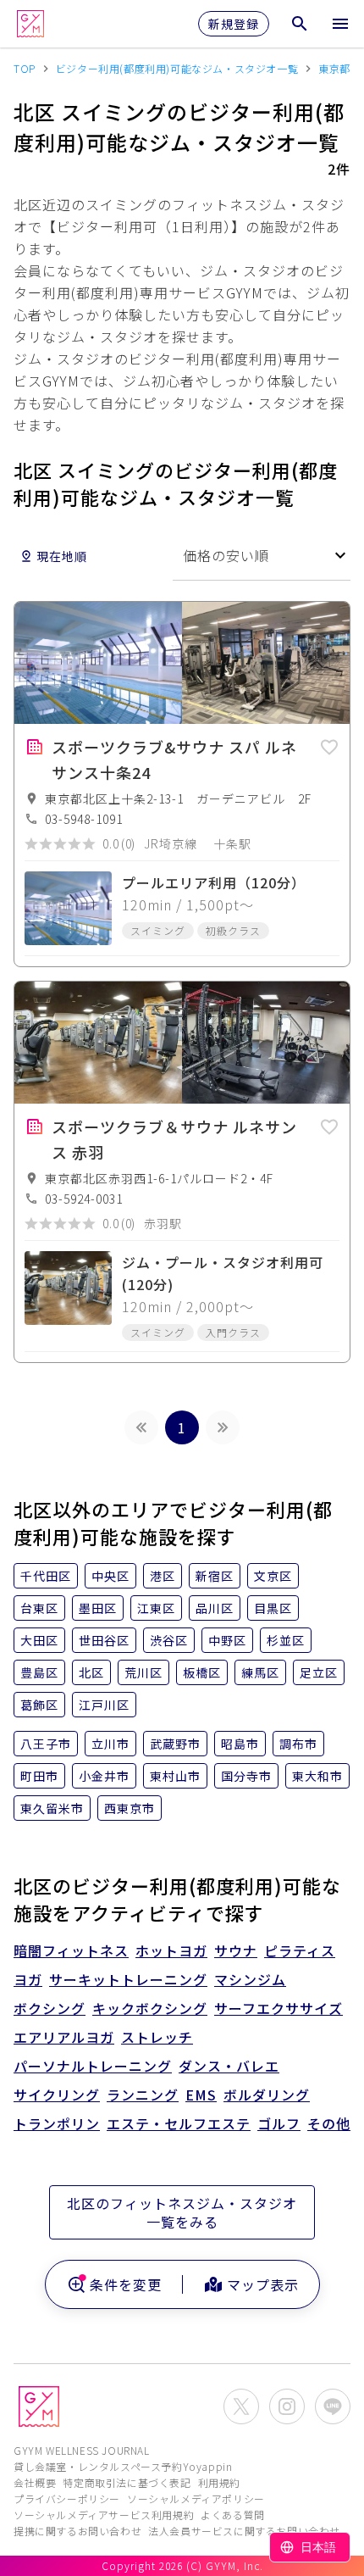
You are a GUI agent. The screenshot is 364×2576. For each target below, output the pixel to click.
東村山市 (175, 1776)
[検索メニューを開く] (300, 24)
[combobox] (262, 556)
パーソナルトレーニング (93, 2066)
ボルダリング (267, 2095)
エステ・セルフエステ (179, 2123)
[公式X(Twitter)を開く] (241, 2406)
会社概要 (35, 2482)
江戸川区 (104, 1705)
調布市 (298, 1744)
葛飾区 (39, 1705)
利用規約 (219, 2482)
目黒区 (273, 1608)
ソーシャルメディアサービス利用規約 (104, 2515)
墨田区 (98, 1608)
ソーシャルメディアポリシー (196, 2498)
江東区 (156, 1608)
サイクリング (57, 2095)
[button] (329, 744)
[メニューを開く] (340, 24)
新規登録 (234, 24)
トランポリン (57, 2123)
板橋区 (202, 1672)
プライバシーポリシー (67, 2498)
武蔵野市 (175, 1744)
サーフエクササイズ (279, 2008)
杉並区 (286, 1640)
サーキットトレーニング (128, 1979)
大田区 (39, 1640)
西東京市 (130, 1808)
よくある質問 (233, 2515)
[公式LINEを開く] (333, 2406)
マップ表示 (263, 2284)
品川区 (215, 1608)
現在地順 (62, 556)
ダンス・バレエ (229, 2066)
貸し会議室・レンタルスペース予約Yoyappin (123, 2466)
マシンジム (250, 1979)
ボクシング (50, 2008)
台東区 (39, 1608)
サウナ (236, 1950)
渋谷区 (169, 1640)
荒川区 (143, 1672)
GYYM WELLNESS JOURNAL (82, 2450)
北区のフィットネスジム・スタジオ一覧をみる (182, 2212)
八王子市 (46, 1744)
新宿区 (215, 1576)
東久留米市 (52, 1808)
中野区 (227, 1640)
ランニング (143, 2095)
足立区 (319, 1672)
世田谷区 (104, 1640)
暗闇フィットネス (71, 1950)
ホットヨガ (171, 1950)
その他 (329, 2123)
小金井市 (104, 1776)
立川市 (110, 1744)
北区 (91, 1672)
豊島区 (39, 1672)
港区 (163, 1576)
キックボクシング (150, 2008)
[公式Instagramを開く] (287, 2406)
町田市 (39, 1776)
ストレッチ (157, 2037)
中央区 (110, 1576)
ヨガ (28, 1979)
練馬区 (260, 1672)
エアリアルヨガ (64, 2037)
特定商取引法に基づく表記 (127, 2482)
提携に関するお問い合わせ (77, 2531)
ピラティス (300, 1950)
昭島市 (240, 1744)
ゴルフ (279, 2123)
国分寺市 (246, 1776)
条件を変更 (126, 2284)
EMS (201, 2095)
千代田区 (46, 1576)
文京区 (273, 1576)
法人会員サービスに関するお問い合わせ (244, 2531)
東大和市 (317, 1776)
